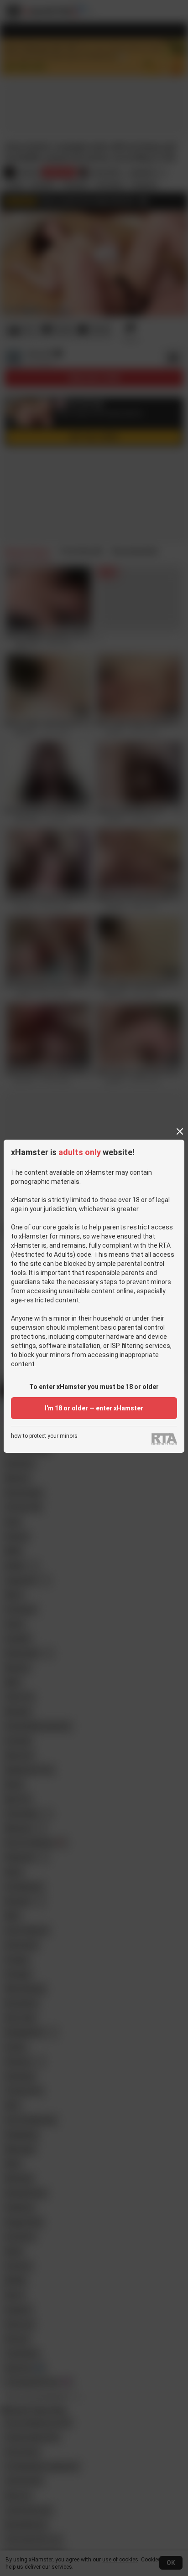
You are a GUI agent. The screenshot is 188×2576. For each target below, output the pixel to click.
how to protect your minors (44, 1436)
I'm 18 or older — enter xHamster (94, 1408)
